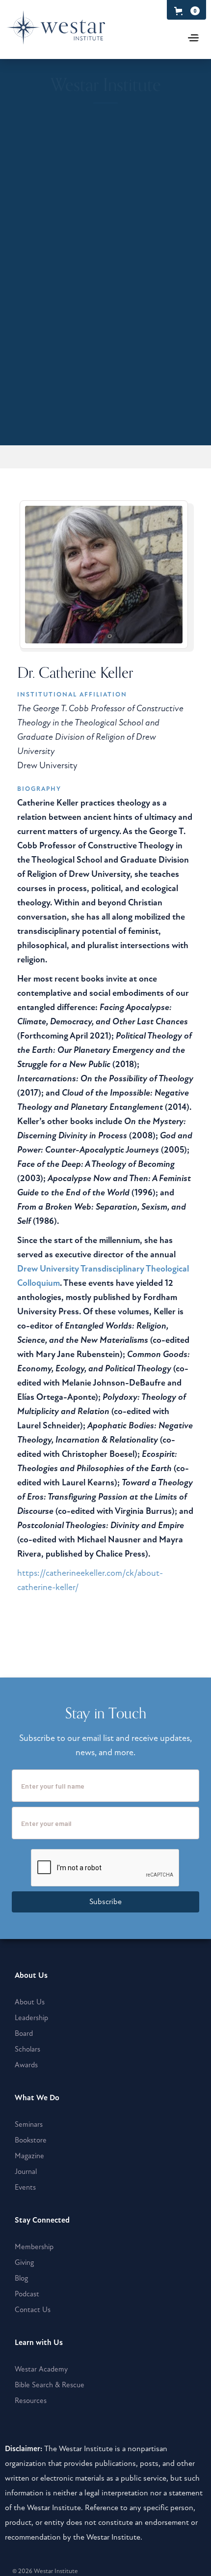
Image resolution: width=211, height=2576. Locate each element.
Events (25, 2187)
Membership (34, 2247)
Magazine (29, 2156)
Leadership (31, 2018)
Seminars (29, 2124)
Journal (26, 2171)
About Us (30, 2002)
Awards (26, 2065)
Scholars (27, 2049)
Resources (31, 2401)
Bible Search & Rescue (50, 2385)
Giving (24, 2262)
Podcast (27, 2294)
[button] (185, 11)
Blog (21, 2278)
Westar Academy (41, 2369)
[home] (78, 32)
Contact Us (33, 2310)
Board (24, 2033)
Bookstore (31, 2140)
